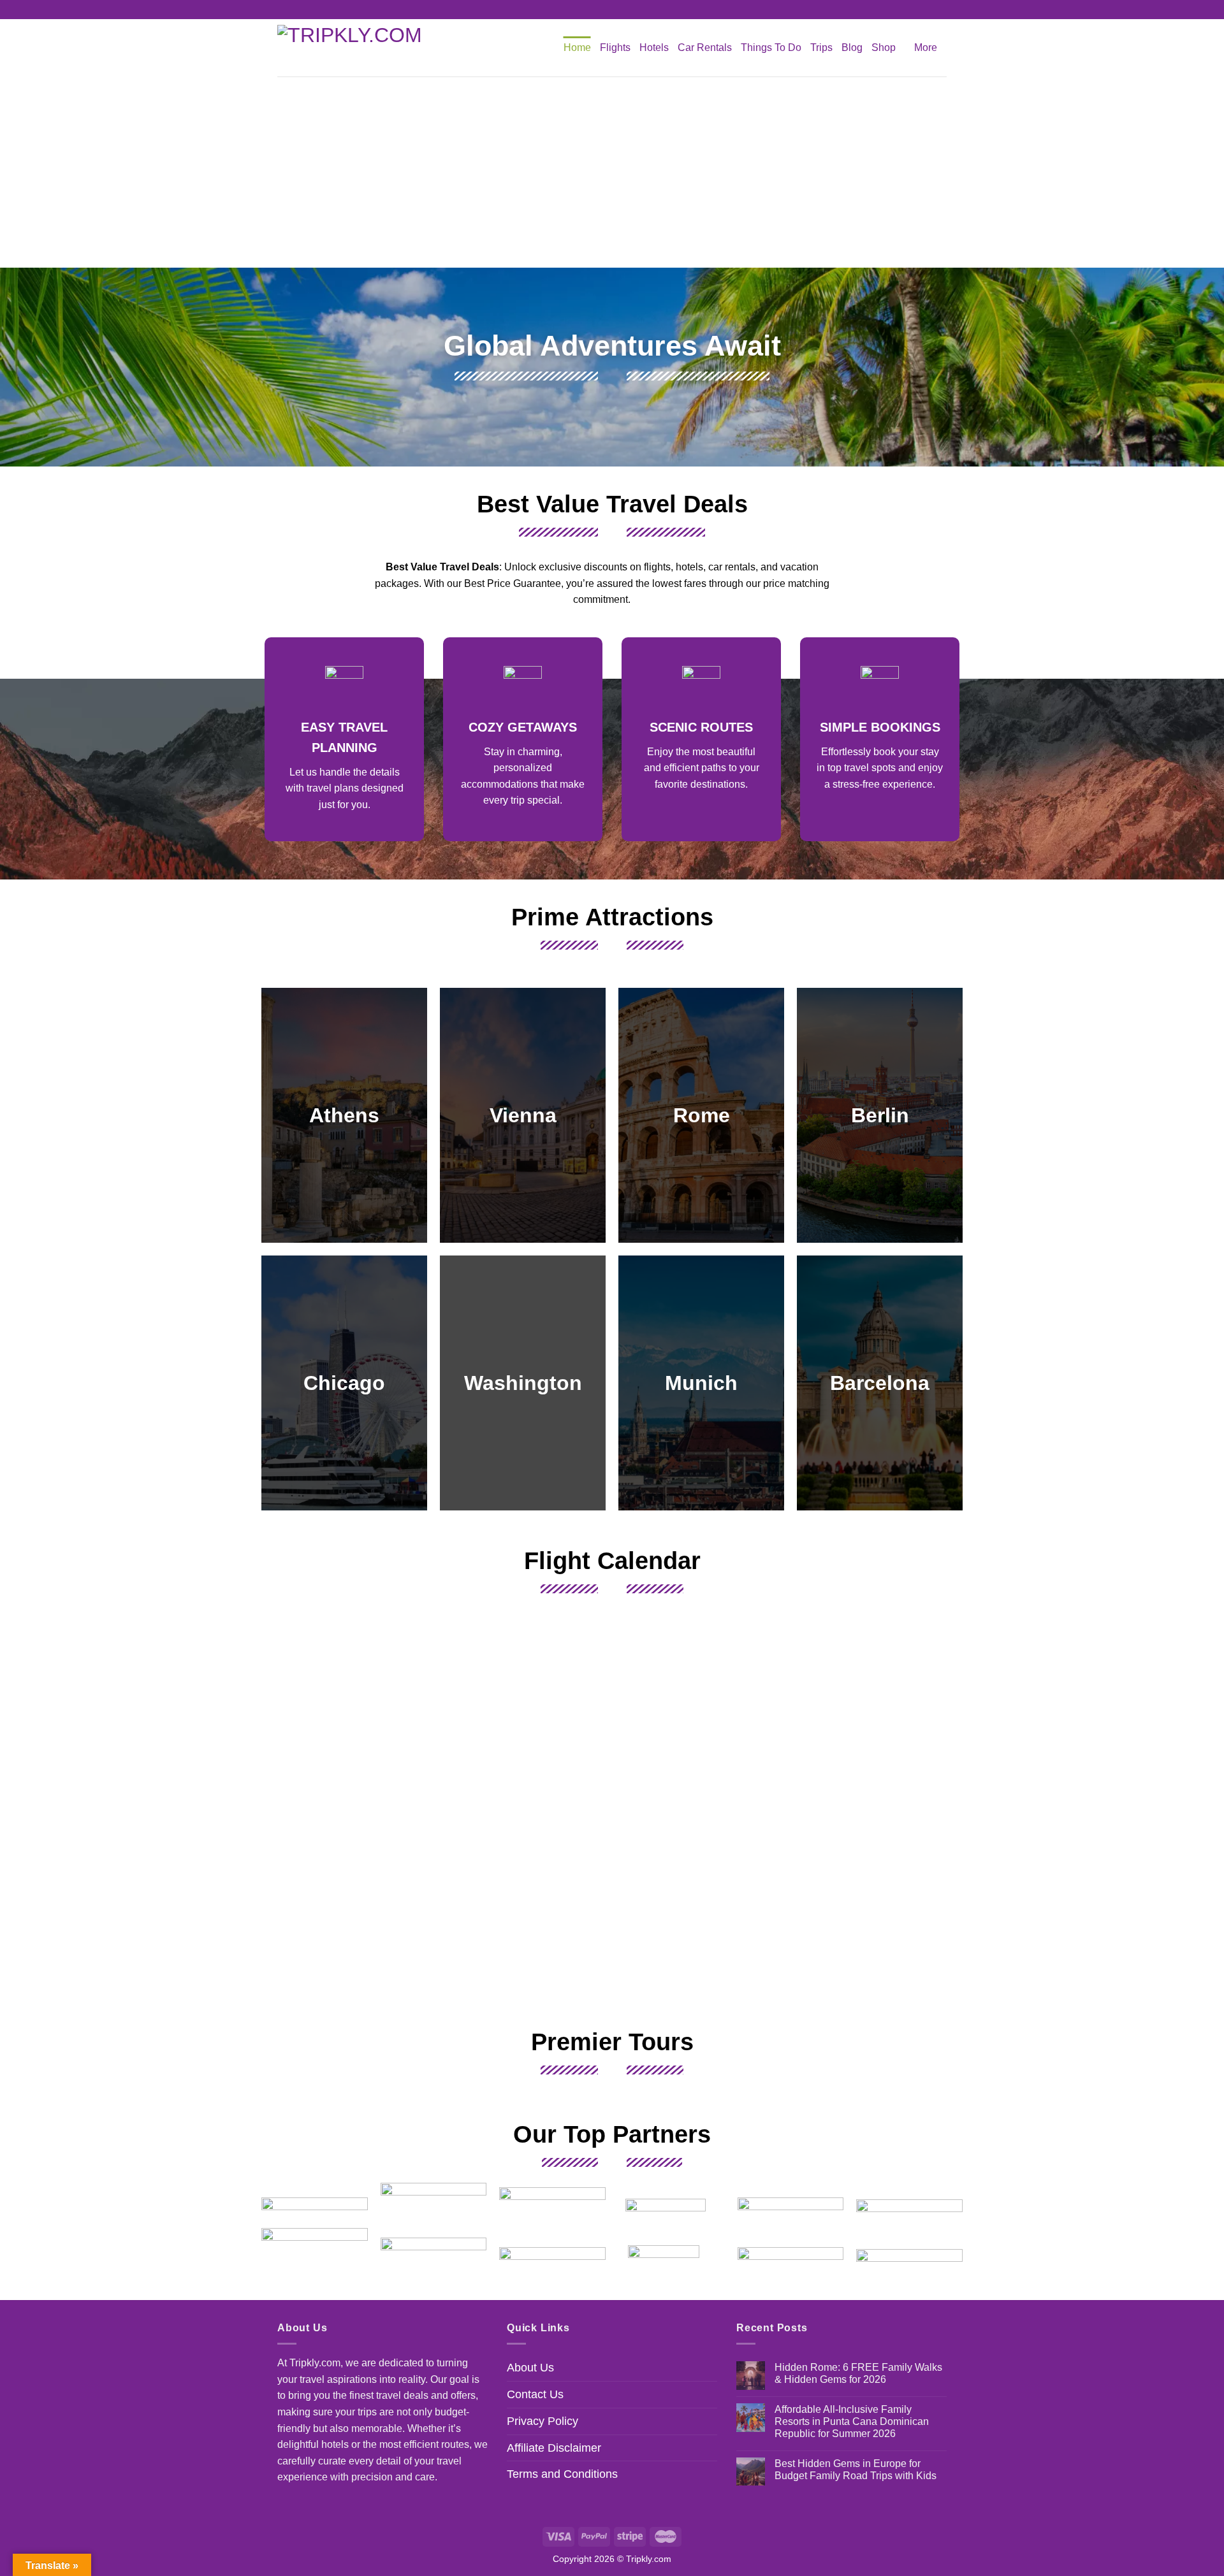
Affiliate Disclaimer (554, 2448)
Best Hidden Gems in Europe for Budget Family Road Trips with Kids (856, 2470)
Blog (852, 47)
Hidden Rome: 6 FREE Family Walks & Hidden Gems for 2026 (858, 2373)
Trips (821, 47)
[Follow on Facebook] (600, 10)
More (926, 47)
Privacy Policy (543, 2421)
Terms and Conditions (562, 2474)
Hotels (654, 47)
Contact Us (535, 2394)
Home (577, 47)
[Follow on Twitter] (624, 10)
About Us (530, 2368)
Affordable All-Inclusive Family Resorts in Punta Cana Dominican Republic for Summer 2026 (852, 2421)
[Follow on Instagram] (612, 10)
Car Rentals (705, 47)
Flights (615, 47)
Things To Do (771, 47)
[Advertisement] (612, 172)
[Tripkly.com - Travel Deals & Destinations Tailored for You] (357, 48)
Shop (884, 47)
